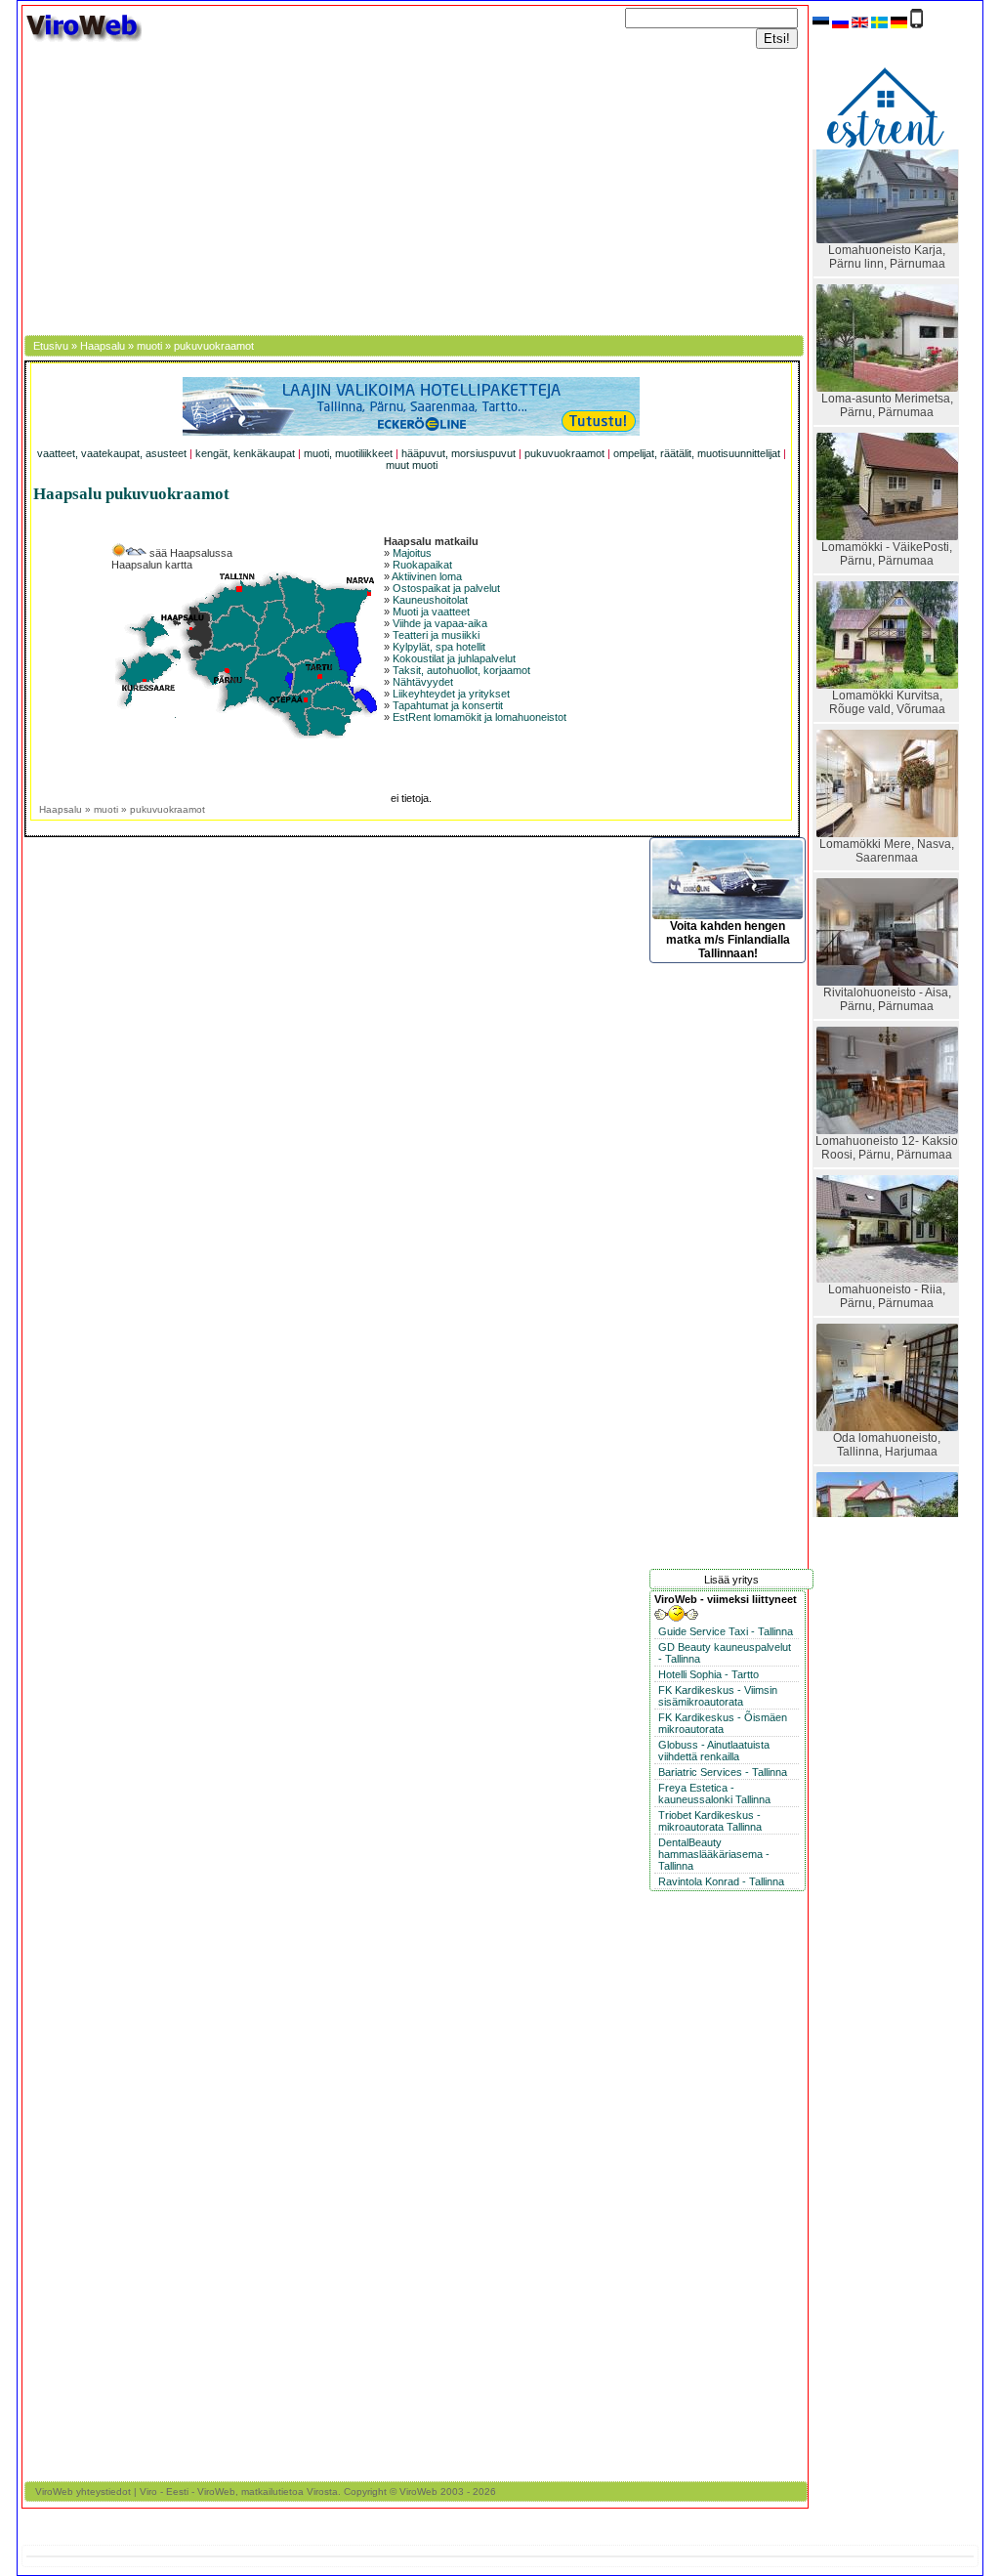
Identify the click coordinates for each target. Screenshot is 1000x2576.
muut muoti (412, 465)
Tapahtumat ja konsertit (448, 705)
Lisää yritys (731, 1580)
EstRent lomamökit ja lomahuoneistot (479, 717)
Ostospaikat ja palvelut (446, 588)
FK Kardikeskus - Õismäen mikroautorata (723, 1723)
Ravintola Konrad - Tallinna (721, 1881)
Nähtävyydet (423, 682)
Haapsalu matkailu (431, 541)
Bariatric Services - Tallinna (723, 1772)
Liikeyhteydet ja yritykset (451, 694)
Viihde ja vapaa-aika (440, 623)
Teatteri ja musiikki (436, 635)
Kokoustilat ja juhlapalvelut (454, 658)
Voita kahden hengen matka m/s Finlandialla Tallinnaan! (728, 940)
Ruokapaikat (422, 565)
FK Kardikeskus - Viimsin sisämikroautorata (718, 1696)
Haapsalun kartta (152, 565)
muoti (149, 346)
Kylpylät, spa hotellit (439, 647)
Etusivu (51, 346)
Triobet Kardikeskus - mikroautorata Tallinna (710, 1821)
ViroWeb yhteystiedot (83, 2492)
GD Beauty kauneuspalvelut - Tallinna (725, 1653)
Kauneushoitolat (430, 600)
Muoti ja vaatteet (431, 612)
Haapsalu (103, 346)
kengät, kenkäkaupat (245, 453)
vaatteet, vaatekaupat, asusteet (112, 453)
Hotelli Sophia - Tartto (708, 1674)
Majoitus (412, 553)
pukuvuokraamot (564, 453)
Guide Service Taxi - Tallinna (726, 1631)
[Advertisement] (415, 189)
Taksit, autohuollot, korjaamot (461, 670)
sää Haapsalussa (189, 553)
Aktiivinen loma (427, 576)
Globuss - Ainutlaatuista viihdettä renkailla (714, 1751)
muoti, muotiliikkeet (348, 453)
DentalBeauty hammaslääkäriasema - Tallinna (714, 1854)
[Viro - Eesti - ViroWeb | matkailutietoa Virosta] (83, 40)
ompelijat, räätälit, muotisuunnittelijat (697, 453)
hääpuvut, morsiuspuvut (458, 453)
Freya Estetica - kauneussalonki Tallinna (714, 1794)
